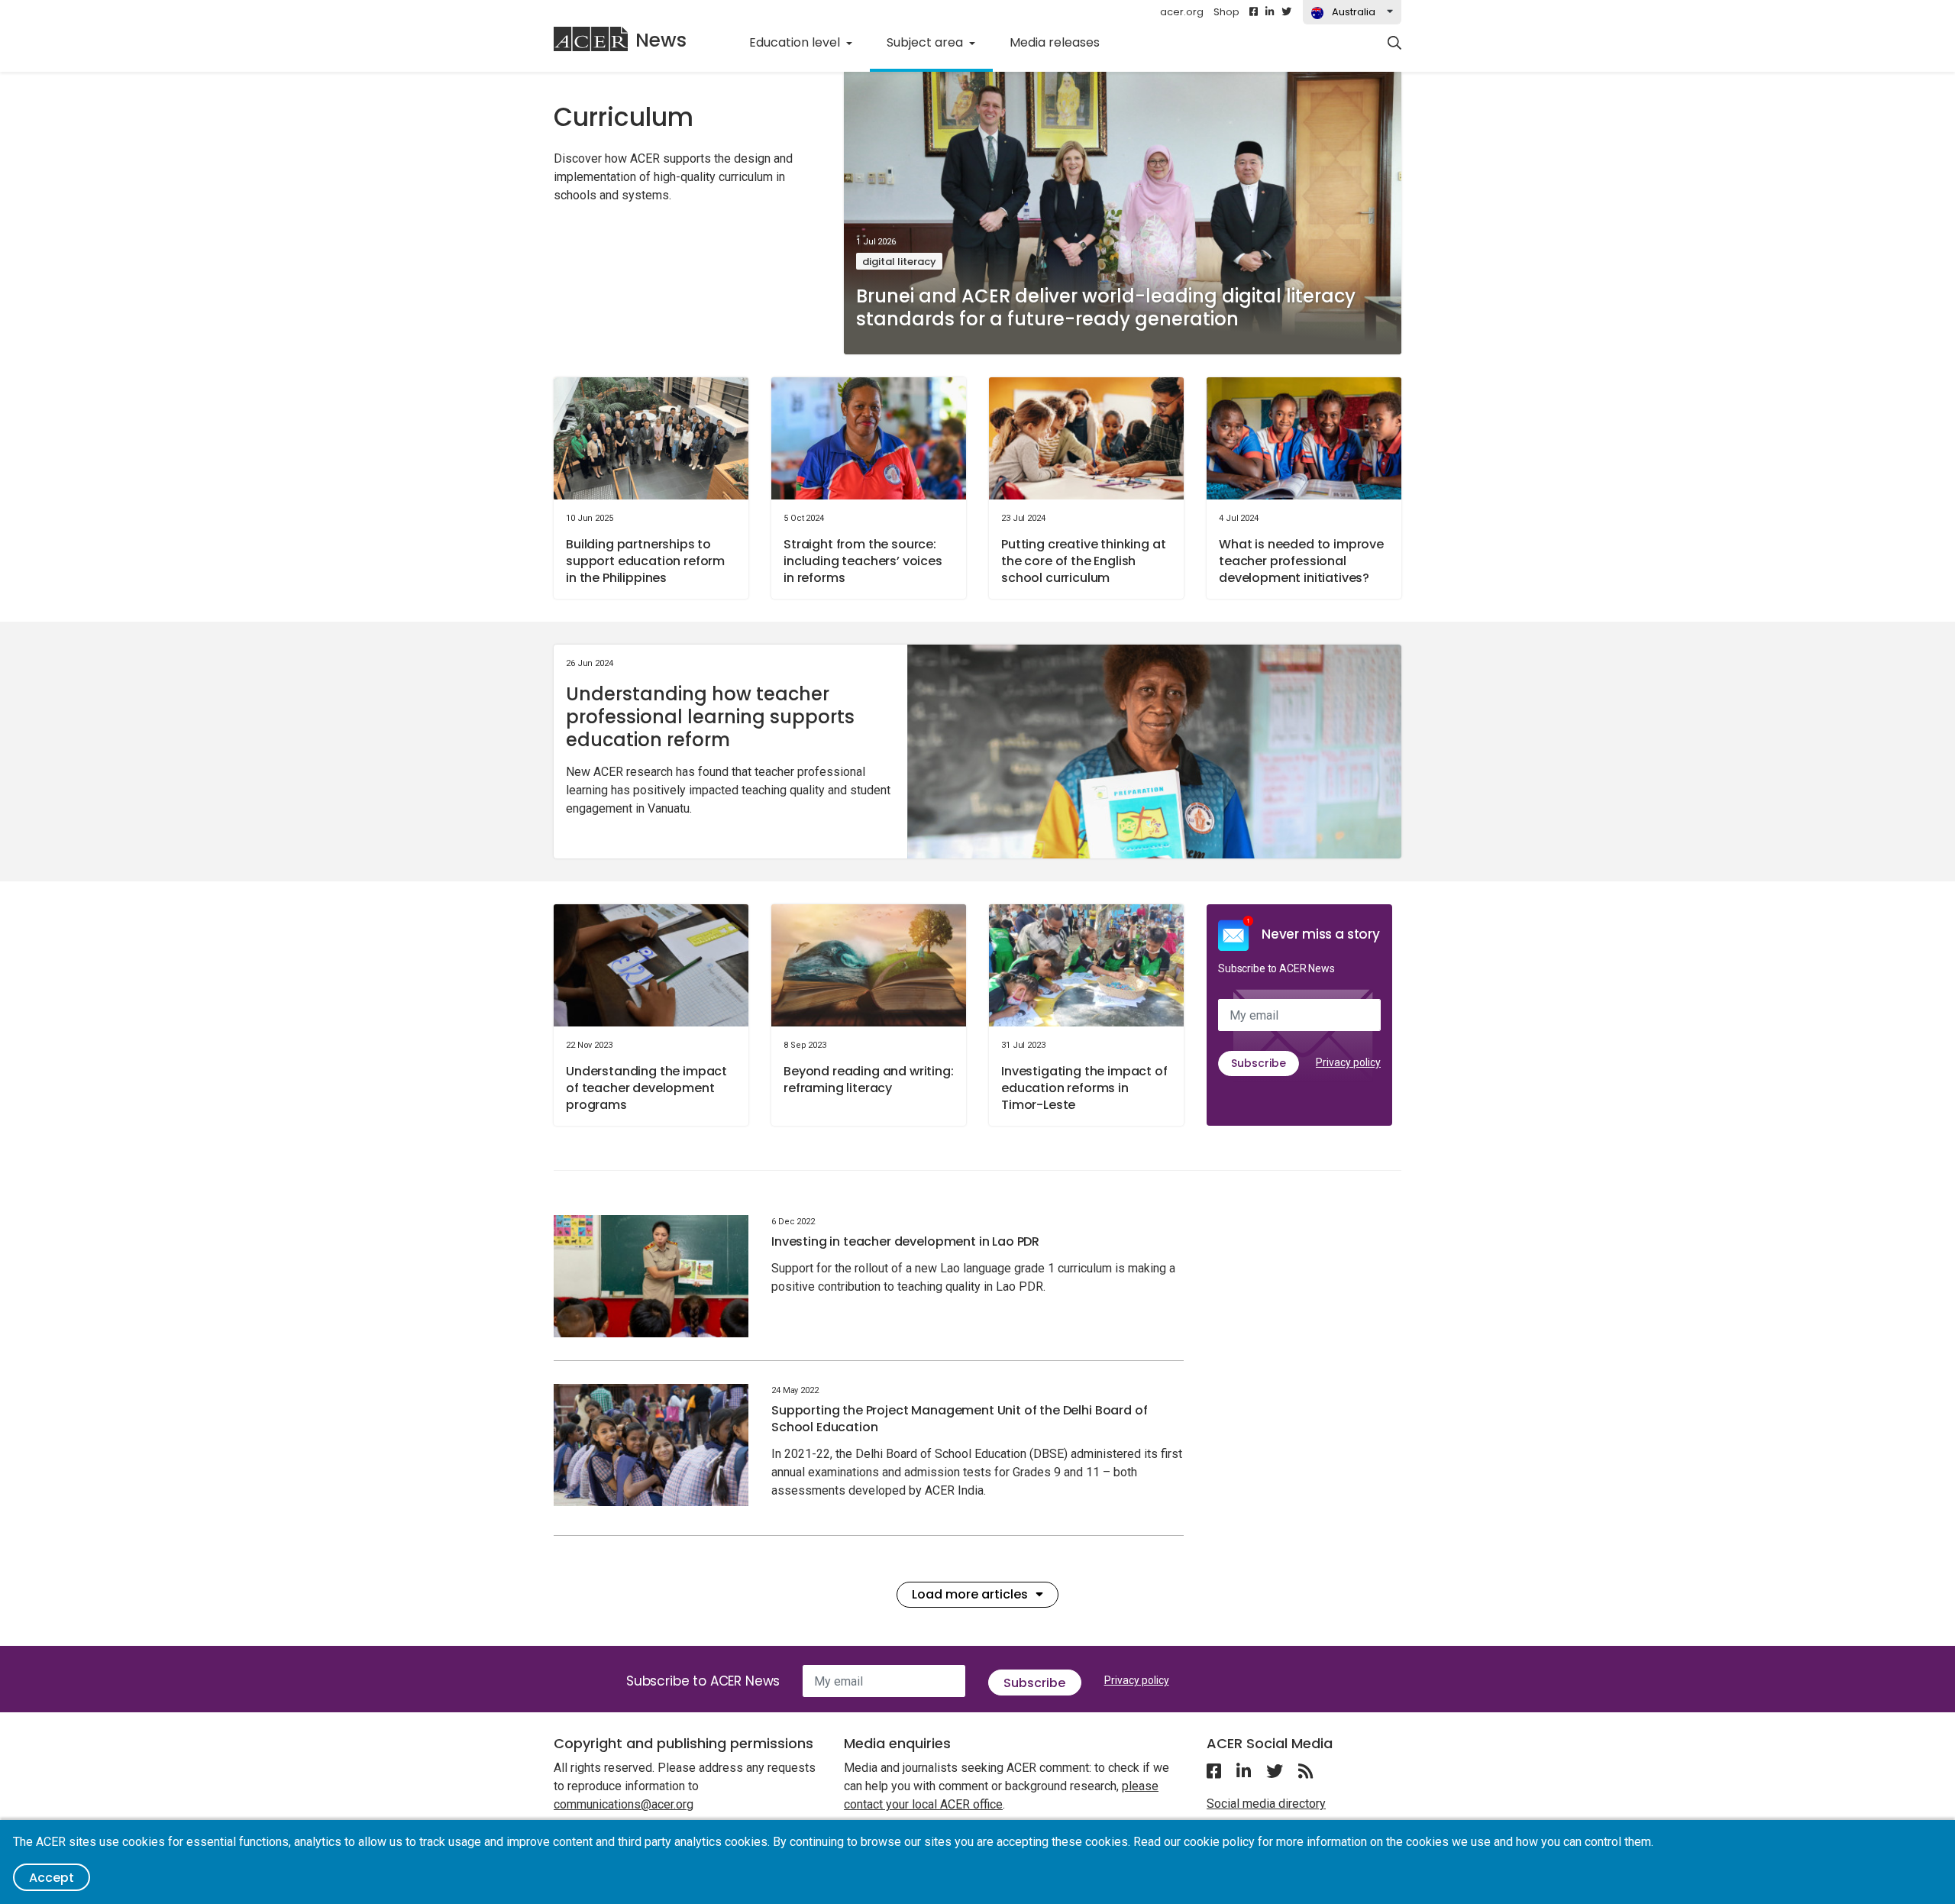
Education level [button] (796, 42)
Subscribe (1259, 1063)
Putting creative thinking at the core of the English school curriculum (1084, 561)
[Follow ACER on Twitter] (1286, 12)
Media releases (1055, 42)
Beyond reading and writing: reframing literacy (869, 1080)
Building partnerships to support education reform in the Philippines (645, 561)
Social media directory (1266, 1804)
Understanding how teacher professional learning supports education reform (710, 717)
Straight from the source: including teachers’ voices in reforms (863, 561)
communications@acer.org (624, 1804)
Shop (1226, 12)
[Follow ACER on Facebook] (1254, 12)
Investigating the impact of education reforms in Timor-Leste (1084, 1088)
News (661, 40)
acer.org (1182, 12)
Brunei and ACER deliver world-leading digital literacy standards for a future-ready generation (1106, 307)
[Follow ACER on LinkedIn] (1270, 12)
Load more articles (970, 1594)
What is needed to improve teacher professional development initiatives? (1301, 561)
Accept (52, 1878)
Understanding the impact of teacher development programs (646, 1088)
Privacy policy (1348, 1062)
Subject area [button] (926, 42)
